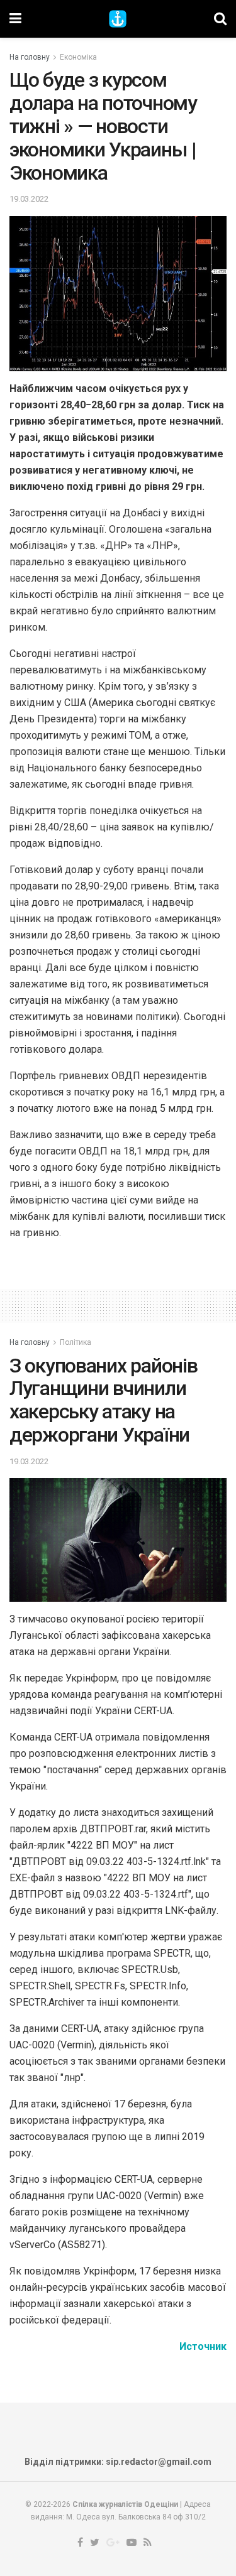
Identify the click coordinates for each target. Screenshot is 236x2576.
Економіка (78, 57)
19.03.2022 (29, 199)
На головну (30, 57)
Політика (76, 1342)
